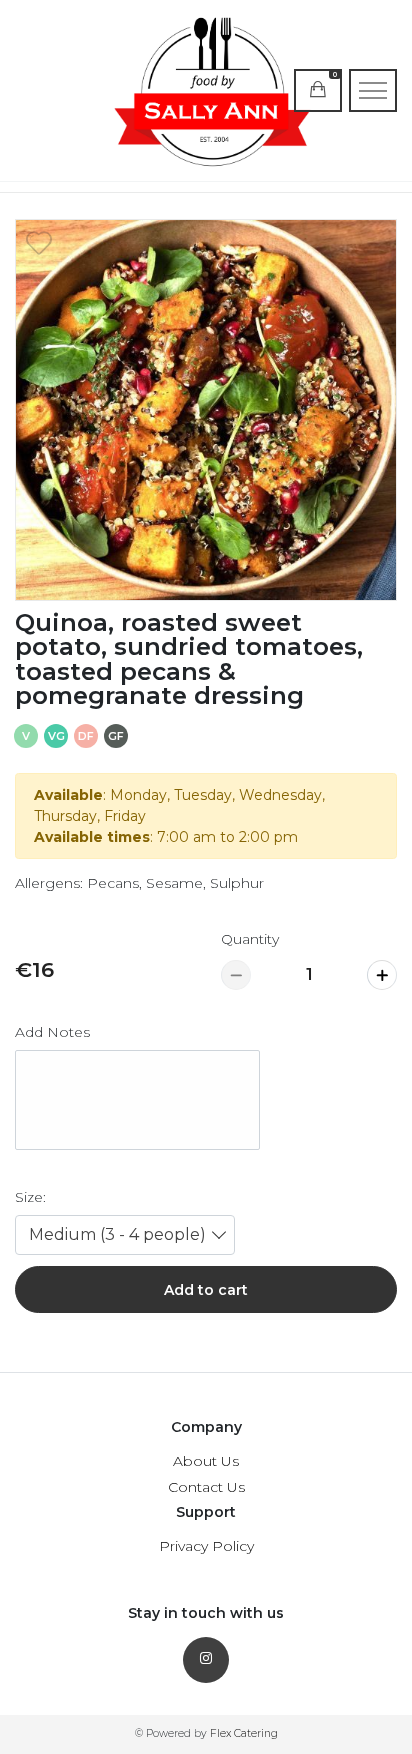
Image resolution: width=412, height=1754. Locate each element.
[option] (206, 410)
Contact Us (206, 1487)
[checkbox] (39, 243)
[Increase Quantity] (382, 975)
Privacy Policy (206, 1546)
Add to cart (206, 1290)
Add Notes (52, 1032)
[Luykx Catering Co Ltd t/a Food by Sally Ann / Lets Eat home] (206, 90)
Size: (30, 1197)
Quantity (250, 939)
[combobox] (125, 1235)
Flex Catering (244, 1733)
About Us (206, 1461)
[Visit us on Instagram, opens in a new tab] (206, 1660)
